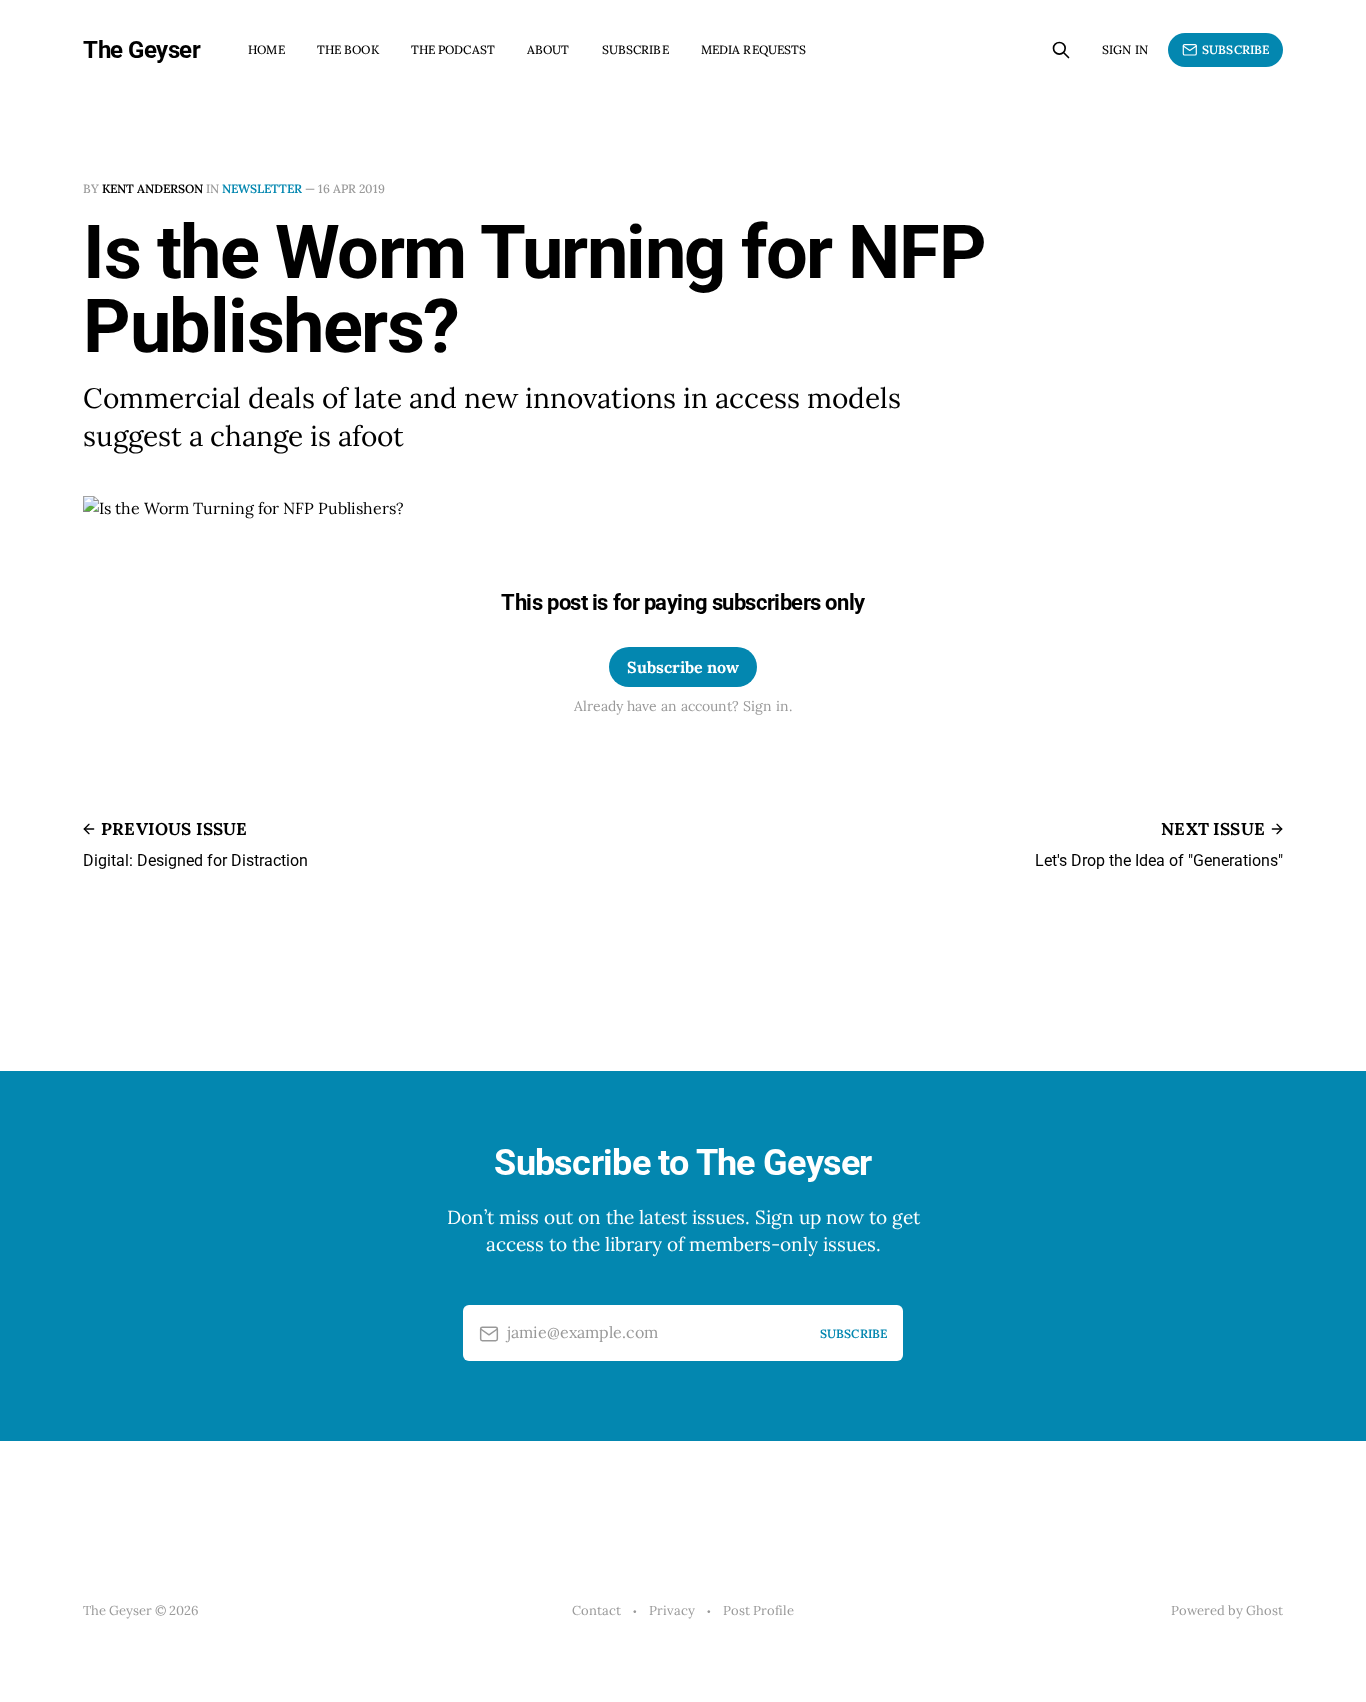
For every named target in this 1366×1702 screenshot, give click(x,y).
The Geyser (141, 50)
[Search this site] (1061, 50)
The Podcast (453, 49)
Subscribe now (683, 667)
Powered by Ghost (1227, 1610)
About (548, 49)
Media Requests (754, 49)
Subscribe (635, 49)
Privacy (672, 1610)
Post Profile (758, 1610)
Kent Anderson (152, 188)
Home (266, 49)
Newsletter (262, 188)
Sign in (1125, 49)
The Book (348, 49)
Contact (596, 1610)
